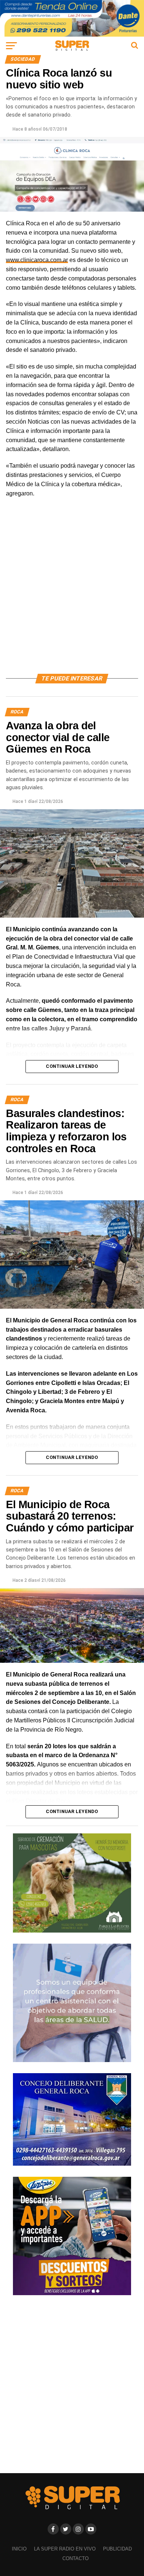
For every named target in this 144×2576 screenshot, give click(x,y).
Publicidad (117, 2549)
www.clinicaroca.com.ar (37, 260)
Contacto (76, 2558)
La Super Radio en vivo (65, 2549)
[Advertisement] (72, 594)
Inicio (19, 2549)
